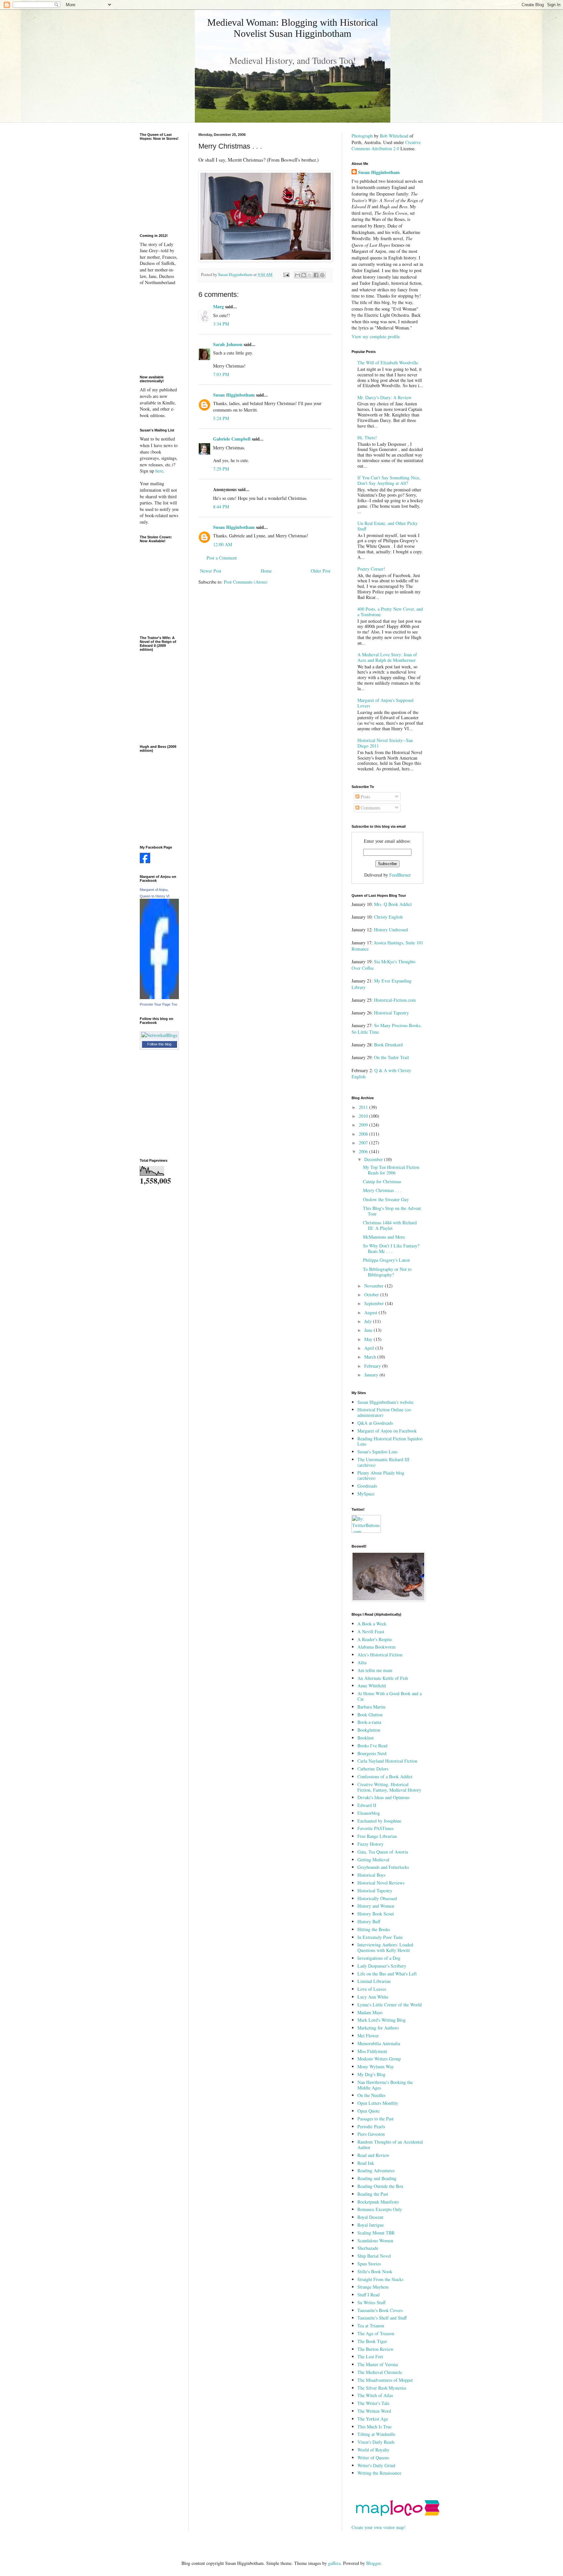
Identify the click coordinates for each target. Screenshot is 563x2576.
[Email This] (297, 275)
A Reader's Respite (375, 1639)
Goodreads (367, 1486)
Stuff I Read (368, 2295)
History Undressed (391, 930)
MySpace (366, 1494)
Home (266, 571)
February (373, 1366)
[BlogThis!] (304, 275)
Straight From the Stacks (380, 2279)
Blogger (373, 2563)
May (369, 1339)
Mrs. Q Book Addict (393, 904)
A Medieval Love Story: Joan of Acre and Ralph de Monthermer (387, 657)
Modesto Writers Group (379, 2059)
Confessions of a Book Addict (385, 1776)
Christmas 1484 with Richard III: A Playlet (390, 1225)
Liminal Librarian (374, 1981)
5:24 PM (221, 418)
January (372, 1375)
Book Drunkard (388, 1045)
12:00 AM (223, 544)
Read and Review (373, 2155)
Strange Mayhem (373, 2287)
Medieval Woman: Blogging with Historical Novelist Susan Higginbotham (293, 28)
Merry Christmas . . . (382, 1190)
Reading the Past (373, 2194)
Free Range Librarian (377, 1836)
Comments (370, 808)
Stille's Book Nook (375, 2271)
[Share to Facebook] (316, 275)
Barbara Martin (371, 1707)
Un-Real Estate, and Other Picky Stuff (388, 526)
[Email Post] (286, 275)
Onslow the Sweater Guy (386, 1199)
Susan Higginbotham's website (385, 1402)
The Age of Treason (376, 2333)
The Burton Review (375, 2349)
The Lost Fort (370, 2357)
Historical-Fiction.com (395, 1000)
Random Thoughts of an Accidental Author (390, 2145)
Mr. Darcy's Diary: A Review (384, 397)
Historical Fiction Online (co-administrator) (385, 1412)
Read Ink (366, 2163)
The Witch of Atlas (375, 2395)
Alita (362, 1662)
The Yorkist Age (373, 2419)
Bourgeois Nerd (372, 1753)
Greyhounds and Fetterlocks (383, 1867)
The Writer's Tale (373, 2403)
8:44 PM (221, 507)
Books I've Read (372, 1746)
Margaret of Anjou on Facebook (387, 1431)
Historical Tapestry (391, 1013)
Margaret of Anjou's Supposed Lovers (385, 703)
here (159, 471)
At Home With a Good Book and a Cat (390, 1696)
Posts (365, 797)
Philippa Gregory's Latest (386, 1260)
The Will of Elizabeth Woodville (388, 363)
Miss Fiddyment (372, 2051)
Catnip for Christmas (382, 1181)
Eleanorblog (369, 1813)
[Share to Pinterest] (322, 275)
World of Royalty (373, 2450)
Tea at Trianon (371, 2326)
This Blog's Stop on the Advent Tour (392, 1211)
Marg (218, 306)
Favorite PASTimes (375, 1828)
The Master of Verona (378, 2364)
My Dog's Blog (371, 2074)
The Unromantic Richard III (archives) (383, 1462)
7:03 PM (221, 374)
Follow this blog (159, 1044)
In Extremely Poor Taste (380, 1937)
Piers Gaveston (371, 2134)
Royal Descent (370, 2217)
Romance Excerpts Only (380, 2209)
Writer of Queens (373, 2458)
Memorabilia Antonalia (379, 2043)
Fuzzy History (370, 1844)
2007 (364, 1143)
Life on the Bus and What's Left (387, 1974)
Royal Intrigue (371, 2225)
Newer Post (211, 571)
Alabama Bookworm (376, 1647)
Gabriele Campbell (232, 439)
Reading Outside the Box (380, 2186)
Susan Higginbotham (234, 395)
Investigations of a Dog (379, 1958)
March (371, 1357)
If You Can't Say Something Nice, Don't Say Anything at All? (389, 480)
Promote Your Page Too (159, 1004)
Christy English (388, 917)
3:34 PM (221, 324)
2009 (364, 1125)
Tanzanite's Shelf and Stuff (382, 2318)
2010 (364, 1116)
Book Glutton (370, 1715)
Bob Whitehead (394, 136)
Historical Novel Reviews (381, 1883)
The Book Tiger (372, 2341)
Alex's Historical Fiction (380, 1655)
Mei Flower (368, 2036)
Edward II (367, 1805)
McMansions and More (384, 1237)
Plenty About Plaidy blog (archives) (381, 1476)
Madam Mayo (370, 2012)
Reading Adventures (376, 2170)
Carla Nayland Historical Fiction (387, 1761)
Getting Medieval (373, 1860)
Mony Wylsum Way (376, 2067)
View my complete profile (376, 336)
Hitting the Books (374, 1929)
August (371, 1312)
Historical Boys (371, 1875)
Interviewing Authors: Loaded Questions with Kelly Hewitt (385, 1947)
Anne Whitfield (372, 1686)
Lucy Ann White (373, 1997)
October (372, 1295)
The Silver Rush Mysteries (382, 2388)
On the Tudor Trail (391, 1057)
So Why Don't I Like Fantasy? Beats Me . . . (391, 1248)
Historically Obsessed (377, 1898)
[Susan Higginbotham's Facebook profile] (145, 861)
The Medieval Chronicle (380, 2372)
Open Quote (368, 2111)
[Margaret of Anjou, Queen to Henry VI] (159, 997)
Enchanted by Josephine (379, 1821)
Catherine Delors (373, 1769)
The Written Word (374, 2411)
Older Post (321, 571)
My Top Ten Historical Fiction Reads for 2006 (391, 1170)
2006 (364, 1151)
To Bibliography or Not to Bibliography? (387, 1272)
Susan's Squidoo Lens (377, 1452)
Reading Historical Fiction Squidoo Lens (390, 1441)
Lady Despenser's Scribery (382, 1966)
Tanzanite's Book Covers (380, 2310)
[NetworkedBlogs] (159, 1035)
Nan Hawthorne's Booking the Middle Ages (385, 2085)
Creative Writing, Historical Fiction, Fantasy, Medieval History (389, 1787)
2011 (364, 1107)
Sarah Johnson (228, 344)
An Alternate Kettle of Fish (383, 1678)
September (375, 1303)
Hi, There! (367, 437)
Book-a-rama (369, 1722)
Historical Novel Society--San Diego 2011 (385, 743)
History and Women (376, 1906)
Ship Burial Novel (374, 2256)
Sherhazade (368, 2248)
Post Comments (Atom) (246, 582)
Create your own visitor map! (379, 2527)
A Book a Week (372, 1624)
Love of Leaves (372, 1989)
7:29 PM (221, 469)
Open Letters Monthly (378, 2103)
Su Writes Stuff (371, 2302)
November (375, 1286)
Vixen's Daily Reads (376, 2442)
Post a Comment (222, 558)
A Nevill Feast (371, 1631)
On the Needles (371, 2095)
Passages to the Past (375, 2119)
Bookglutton (369, 1730)
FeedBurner (400, 875)
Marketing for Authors (378, 2028)
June (369, 1330)
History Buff (369, 1921)
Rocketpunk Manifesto (378, 2202)
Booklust (366, 1738)
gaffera (334, 2563)
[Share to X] (310, 275)
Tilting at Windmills (376, 2434)
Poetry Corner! (371, 569)
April (370, 1348)
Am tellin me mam (375, 1670)
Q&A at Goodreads (375, 1423)
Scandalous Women (375, 2241)
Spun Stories (369, 2264)
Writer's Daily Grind (376, 2465)
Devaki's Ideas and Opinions (383, 1797)
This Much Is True (375, 2427)
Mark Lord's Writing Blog (382, 2020)
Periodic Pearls (371, 2126)
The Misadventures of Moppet (385, 2380)
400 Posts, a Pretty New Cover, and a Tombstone (390, 612)
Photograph (362, 136)
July (369, 1321)
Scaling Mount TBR (376, 2233)
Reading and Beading (377, 2178)
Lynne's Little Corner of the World (390, 2005)
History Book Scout (376, 1914)
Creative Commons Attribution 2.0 (386, 146)
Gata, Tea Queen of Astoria (383, 1852)
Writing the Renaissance (379, 2473)
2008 (364, 1134)
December (374, 1159)
